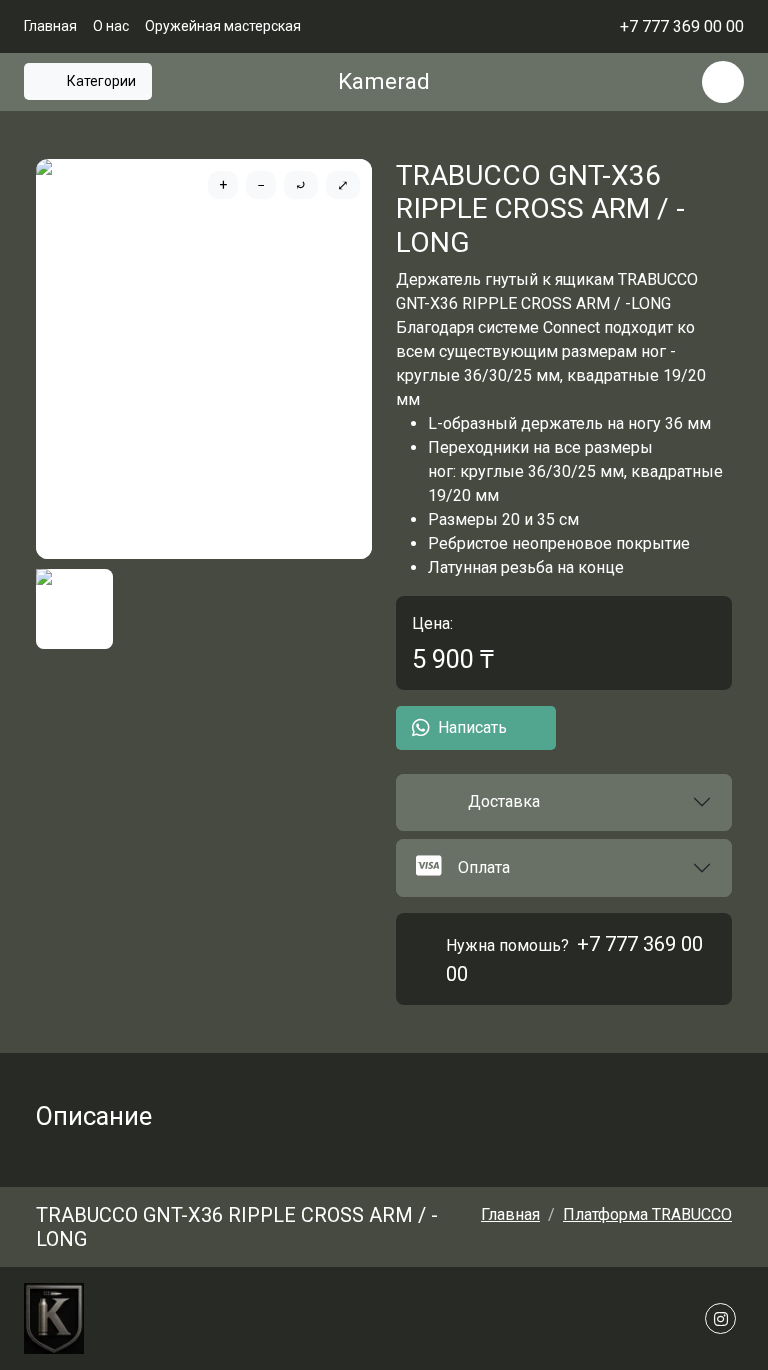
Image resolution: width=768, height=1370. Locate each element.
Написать (472, 727)
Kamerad (384, 81)
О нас (111, 26)
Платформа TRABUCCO (647, 1214)
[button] (564, 802)
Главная (50, 26)
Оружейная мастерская (223, 26)
